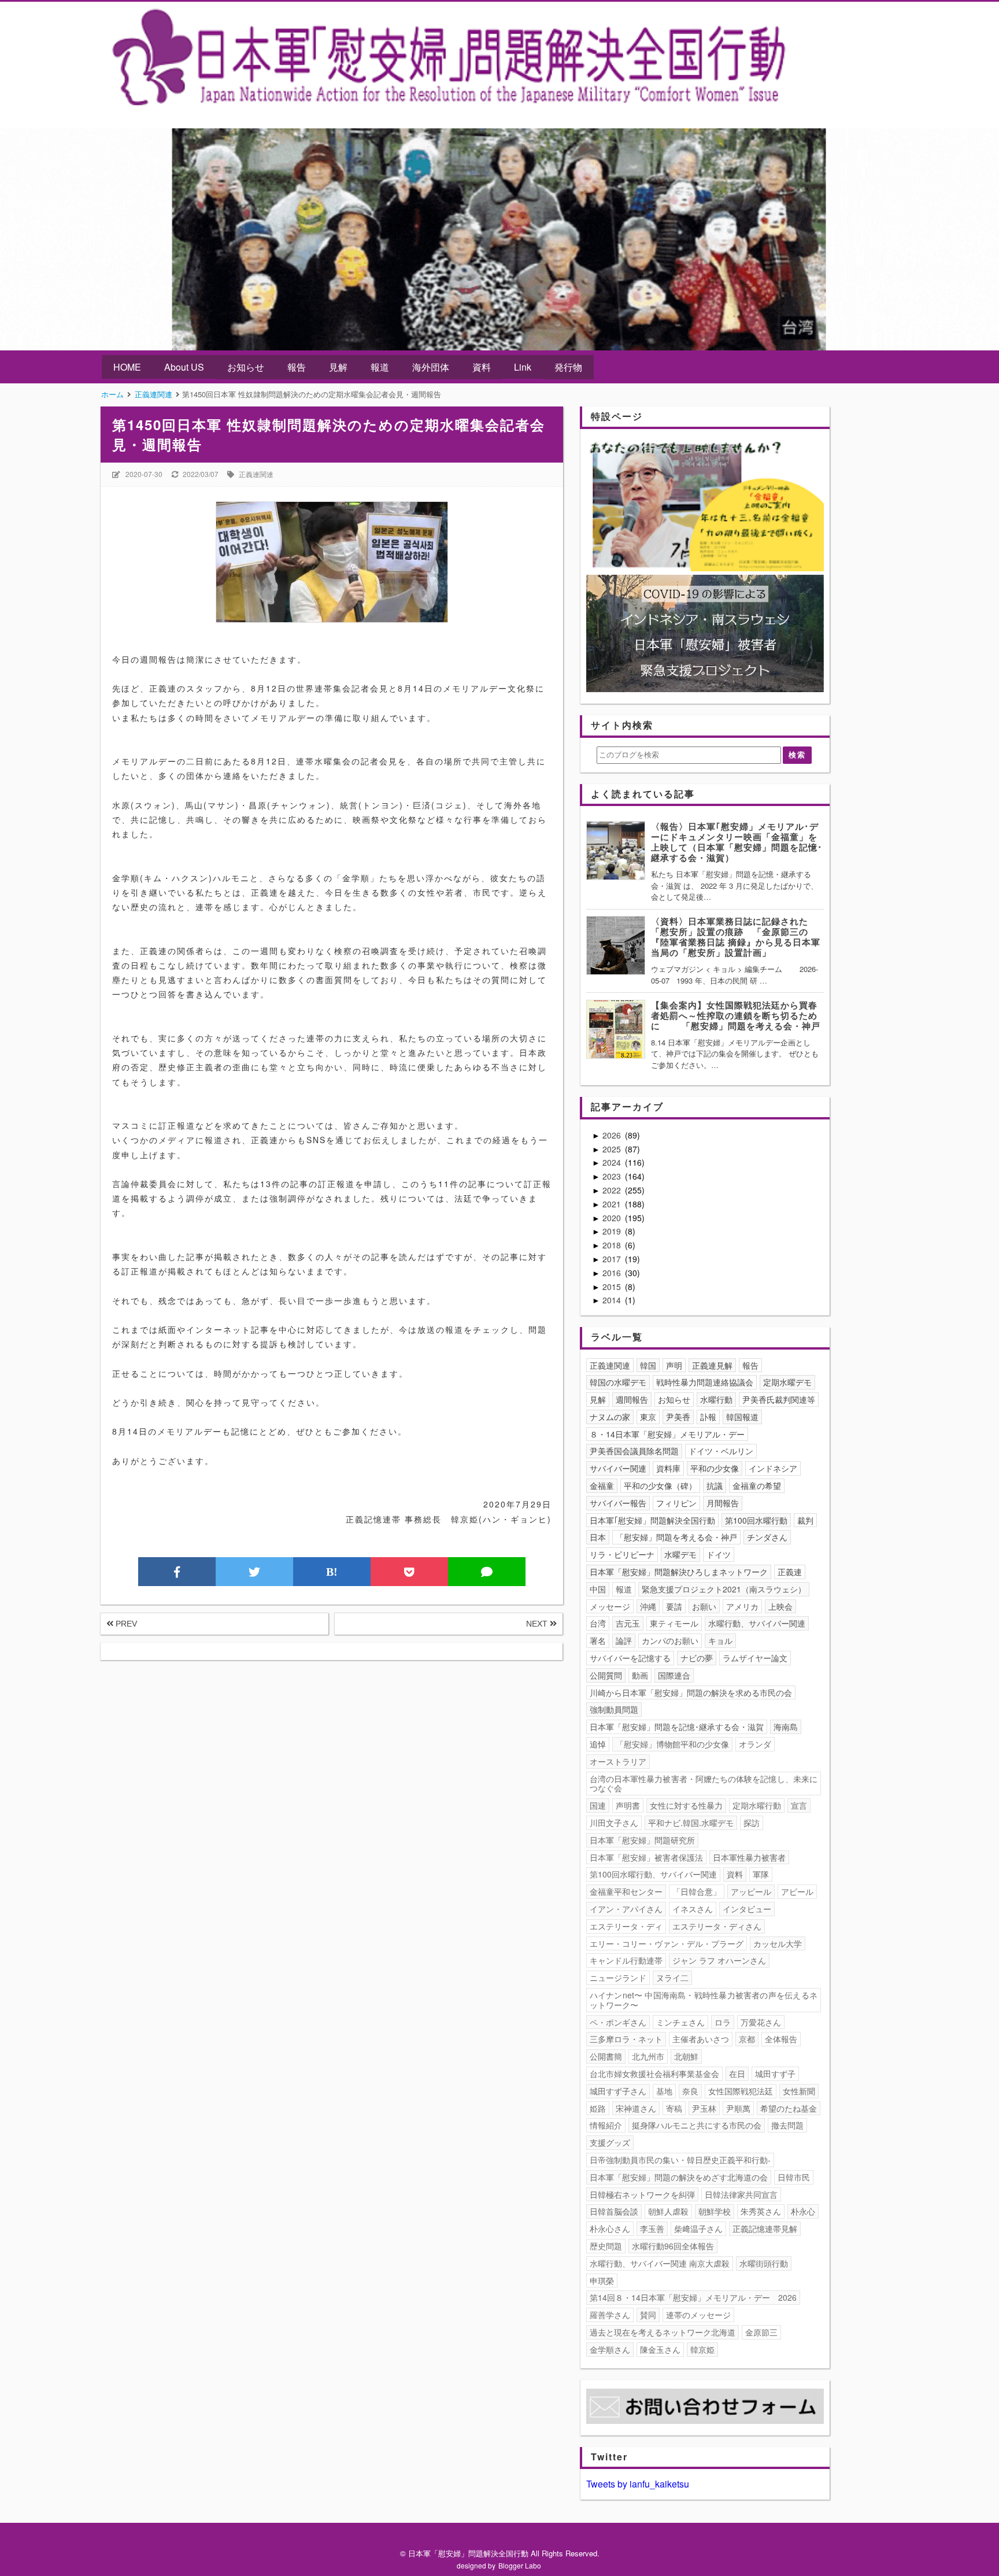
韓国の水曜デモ (618, 1382)
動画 (640, 1675)
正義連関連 (256, 474)
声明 (674, 1365)
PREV (125, 1624)
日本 (598, 1537)
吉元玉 (628, 1623)
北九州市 (648, 2056)
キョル (720, 1640)
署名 (598, 1640)
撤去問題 (787, 2125)
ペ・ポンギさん (618, 2022)
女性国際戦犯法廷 (741, 2091)
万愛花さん (761, 2022)
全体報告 (781, 2039)
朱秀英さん (761, 2211)
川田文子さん (614, 1823)
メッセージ (610, 1606)
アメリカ (742, 1606)
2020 (613, 1218)
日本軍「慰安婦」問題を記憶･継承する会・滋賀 (677, 1727)
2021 (613, 1204)
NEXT (538, 1624)
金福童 (602, 1485)
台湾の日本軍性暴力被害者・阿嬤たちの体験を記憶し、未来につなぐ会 (704, 1784)
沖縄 (648, 1606)
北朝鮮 (686, 2056)
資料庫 (668, 1468)
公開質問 (606, 1675)
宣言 (799, 1805)
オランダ (755, 1744)
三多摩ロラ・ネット (626, 2039)
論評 (624, 1640)
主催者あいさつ (701, 2039)
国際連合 (674, 1675)
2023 (613, 1176)
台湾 (598, 1623)
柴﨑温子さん (698, 2228)
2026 (613, 1135)
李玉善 (652, 2228)
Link (523, 367)
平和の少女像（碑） (660, 1485)
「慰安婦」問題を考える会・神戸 (676, 1537)
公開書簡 (606, 2056)
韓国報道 (742, 1417)
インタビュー (747, 1909)
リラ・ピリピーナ (622, 1554)
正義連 (790, 1572)
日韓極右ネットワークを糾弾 (642, 2194)
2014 (613, 1300)
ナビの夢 (697, 1658)
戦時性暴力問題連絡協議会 (705, 1382)
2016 (613, 1273)
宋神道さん (636, 2108)
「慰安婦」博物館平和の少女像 (672, 1744)
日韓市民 (794, 2177)
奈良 (690, 2091)
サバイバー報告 (618, 1503)
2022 (613, 1190)
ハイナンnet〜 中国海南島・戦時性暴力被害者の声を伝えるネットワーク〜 (704, 2000)
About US (184, 367)
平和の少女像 (715, 1468)
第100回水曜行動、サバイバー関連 (653, 1874)
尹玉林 (704, 2108)
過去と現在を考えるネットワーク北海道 (663, 2332)
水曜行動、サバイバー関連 (757, 1623)
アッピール (751, 1891)
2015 (613, 1287)
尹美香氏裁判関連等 (779, 1399)
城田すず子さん (618, 2091)
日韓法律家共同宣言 (741, 2194)
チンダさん (767, 1537)
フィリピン (676, 1503)
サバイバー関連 (618, 1468)
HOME (127, 367)
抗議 (715, 1485)
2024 (613, 1162)
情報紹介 (606, 2125)
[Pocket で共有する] (409, 1572)
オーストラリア (618, 1761)
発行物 (568, 367)
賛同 (648, 2315)
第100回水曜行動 (756, 1520)
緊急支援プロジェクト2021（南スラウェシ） (724, 1589)
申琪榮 (602, 2281)
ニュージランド (618, 1978)
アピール (797, 1891)
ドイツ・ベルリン (721, 1451)
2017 (613, 1259)
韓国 (648, 1365)
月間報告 (723, 1503)
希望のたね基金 (789, 2108)
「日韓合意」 (697, 1891)
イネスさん (693, 1909)
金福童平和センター (626, 1891)
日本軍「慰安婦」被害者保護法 (646, 1857)
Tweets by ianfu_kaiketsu (638, 2484)
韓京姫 (702, 2349)
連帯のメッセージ (698, 2315)
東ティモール (674, 1623)
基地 (664, 2091)
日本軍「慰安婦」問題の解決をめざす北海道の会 (679, 2177)
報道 (380, 367)
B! (332, 1572)
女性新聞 (799, 2091)
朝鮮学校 (715, 2211)
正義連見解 (712, 1365)
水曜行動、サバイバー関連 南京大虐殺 (660, 2263)
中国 (598, 1589)
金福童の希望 (757, 1485)
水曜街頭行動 (764, 2263)
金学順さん (610, 2349)
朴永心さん (610, 2228)
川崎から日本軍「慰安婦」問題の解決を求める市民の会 (691, 1692)
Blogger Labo (520, 2565)
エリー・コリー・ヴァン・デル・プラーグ (667, 1943)
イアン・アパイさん (626, 1909)
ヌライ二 (672, 1978)
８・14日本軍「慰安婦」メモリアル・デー (667, 1434)
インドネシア (773, 1468)
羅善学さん (610, 2315)
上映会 (780, 1606)
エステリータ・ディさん (717, 1926)
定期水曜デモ (787, 1382)
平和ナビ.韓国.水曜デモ (691, 1823)
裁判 (805, 1520)
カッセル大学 (778, 1943)
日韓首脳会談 (614, 2211)
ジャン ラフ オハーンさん (719, 1960)
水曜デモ (680, 1554)
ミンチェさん (680, 2022)
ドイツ (719, 1554)
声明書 (628, 1805)
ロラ (723, 2022)
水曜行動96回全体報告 (673, 2246)
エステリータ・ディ (626, 1926)
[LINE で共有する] (487, 1572)
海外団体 (431, 367)
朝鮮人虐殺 (668, 2211)
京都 (747, 2039)
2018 (613, 1245)
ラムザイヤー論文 (755, 1658)
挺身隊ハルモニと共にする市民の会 (697, 2125)
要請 (674, 1606)
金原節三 (761, 2332)
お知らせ (246, 367)
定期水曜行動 (757, 1805)
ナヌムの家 (610, 1417)
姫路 (598, 2108)
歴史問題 (606, 2246)
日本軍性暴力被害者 (749, 1857)
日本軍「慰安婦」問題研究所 (642, 1840)
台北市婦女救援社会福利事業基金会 (654, 2074)
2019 (613, 1231)
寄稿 (674, 2108)
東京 (648, 1417)
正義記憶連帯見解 (765, 2228)
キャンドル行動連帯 (626, 1960)
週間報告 (632, 1399)
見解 (338, 367)
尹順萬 (738, 2108)
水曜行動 (716, 1399)
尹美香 (678, 1417)
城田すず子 (775, 2074)
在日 (737, 2074)
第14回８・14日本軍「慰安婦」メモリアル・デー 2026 (693, 2297)
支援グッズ (610, 2142)
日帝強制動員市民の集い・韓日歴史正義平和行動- (680, 2160)
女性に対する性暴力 (686, 1805)
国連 (598, 1805)
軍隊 (761, 1874)
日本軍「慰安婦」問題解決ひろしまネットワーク (679, 1572)
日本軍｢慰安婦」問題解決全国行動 (652, 1520)
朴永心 (803, 2211)
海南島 (786, 1727)
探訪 (752, 1823)
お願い (704, 1606)
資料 (482, 367)
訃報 (708, 1417)
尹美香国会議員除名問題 (634, 1451)
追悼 (598, 1744)
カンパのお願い (670, 1640)
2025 (613, 1149)
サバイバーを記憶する (630, 1658)
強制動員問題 (614, 1709)
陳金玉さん (660, 2349)
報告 (297, 367)
